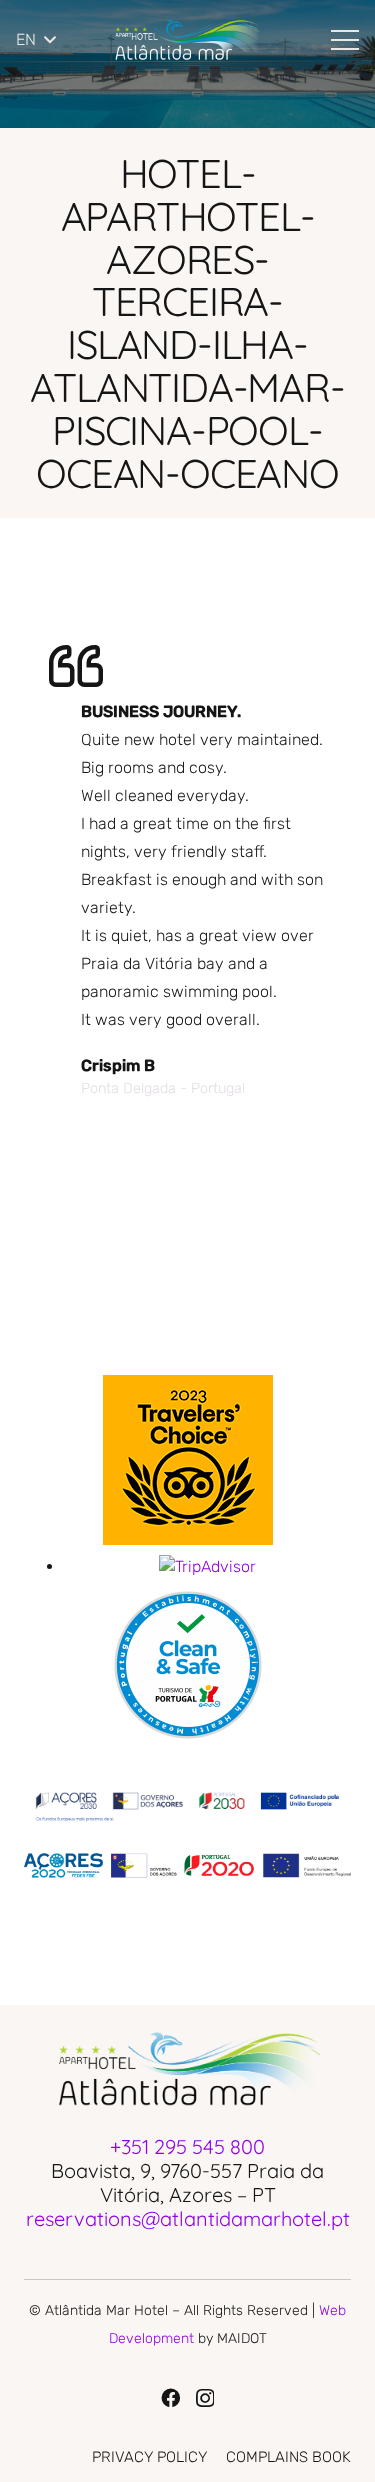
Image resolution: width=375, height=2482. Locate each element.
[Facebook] (170, 2397)
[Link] (186, 40)
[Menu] (345, 40)
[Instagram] (205, 2398)
